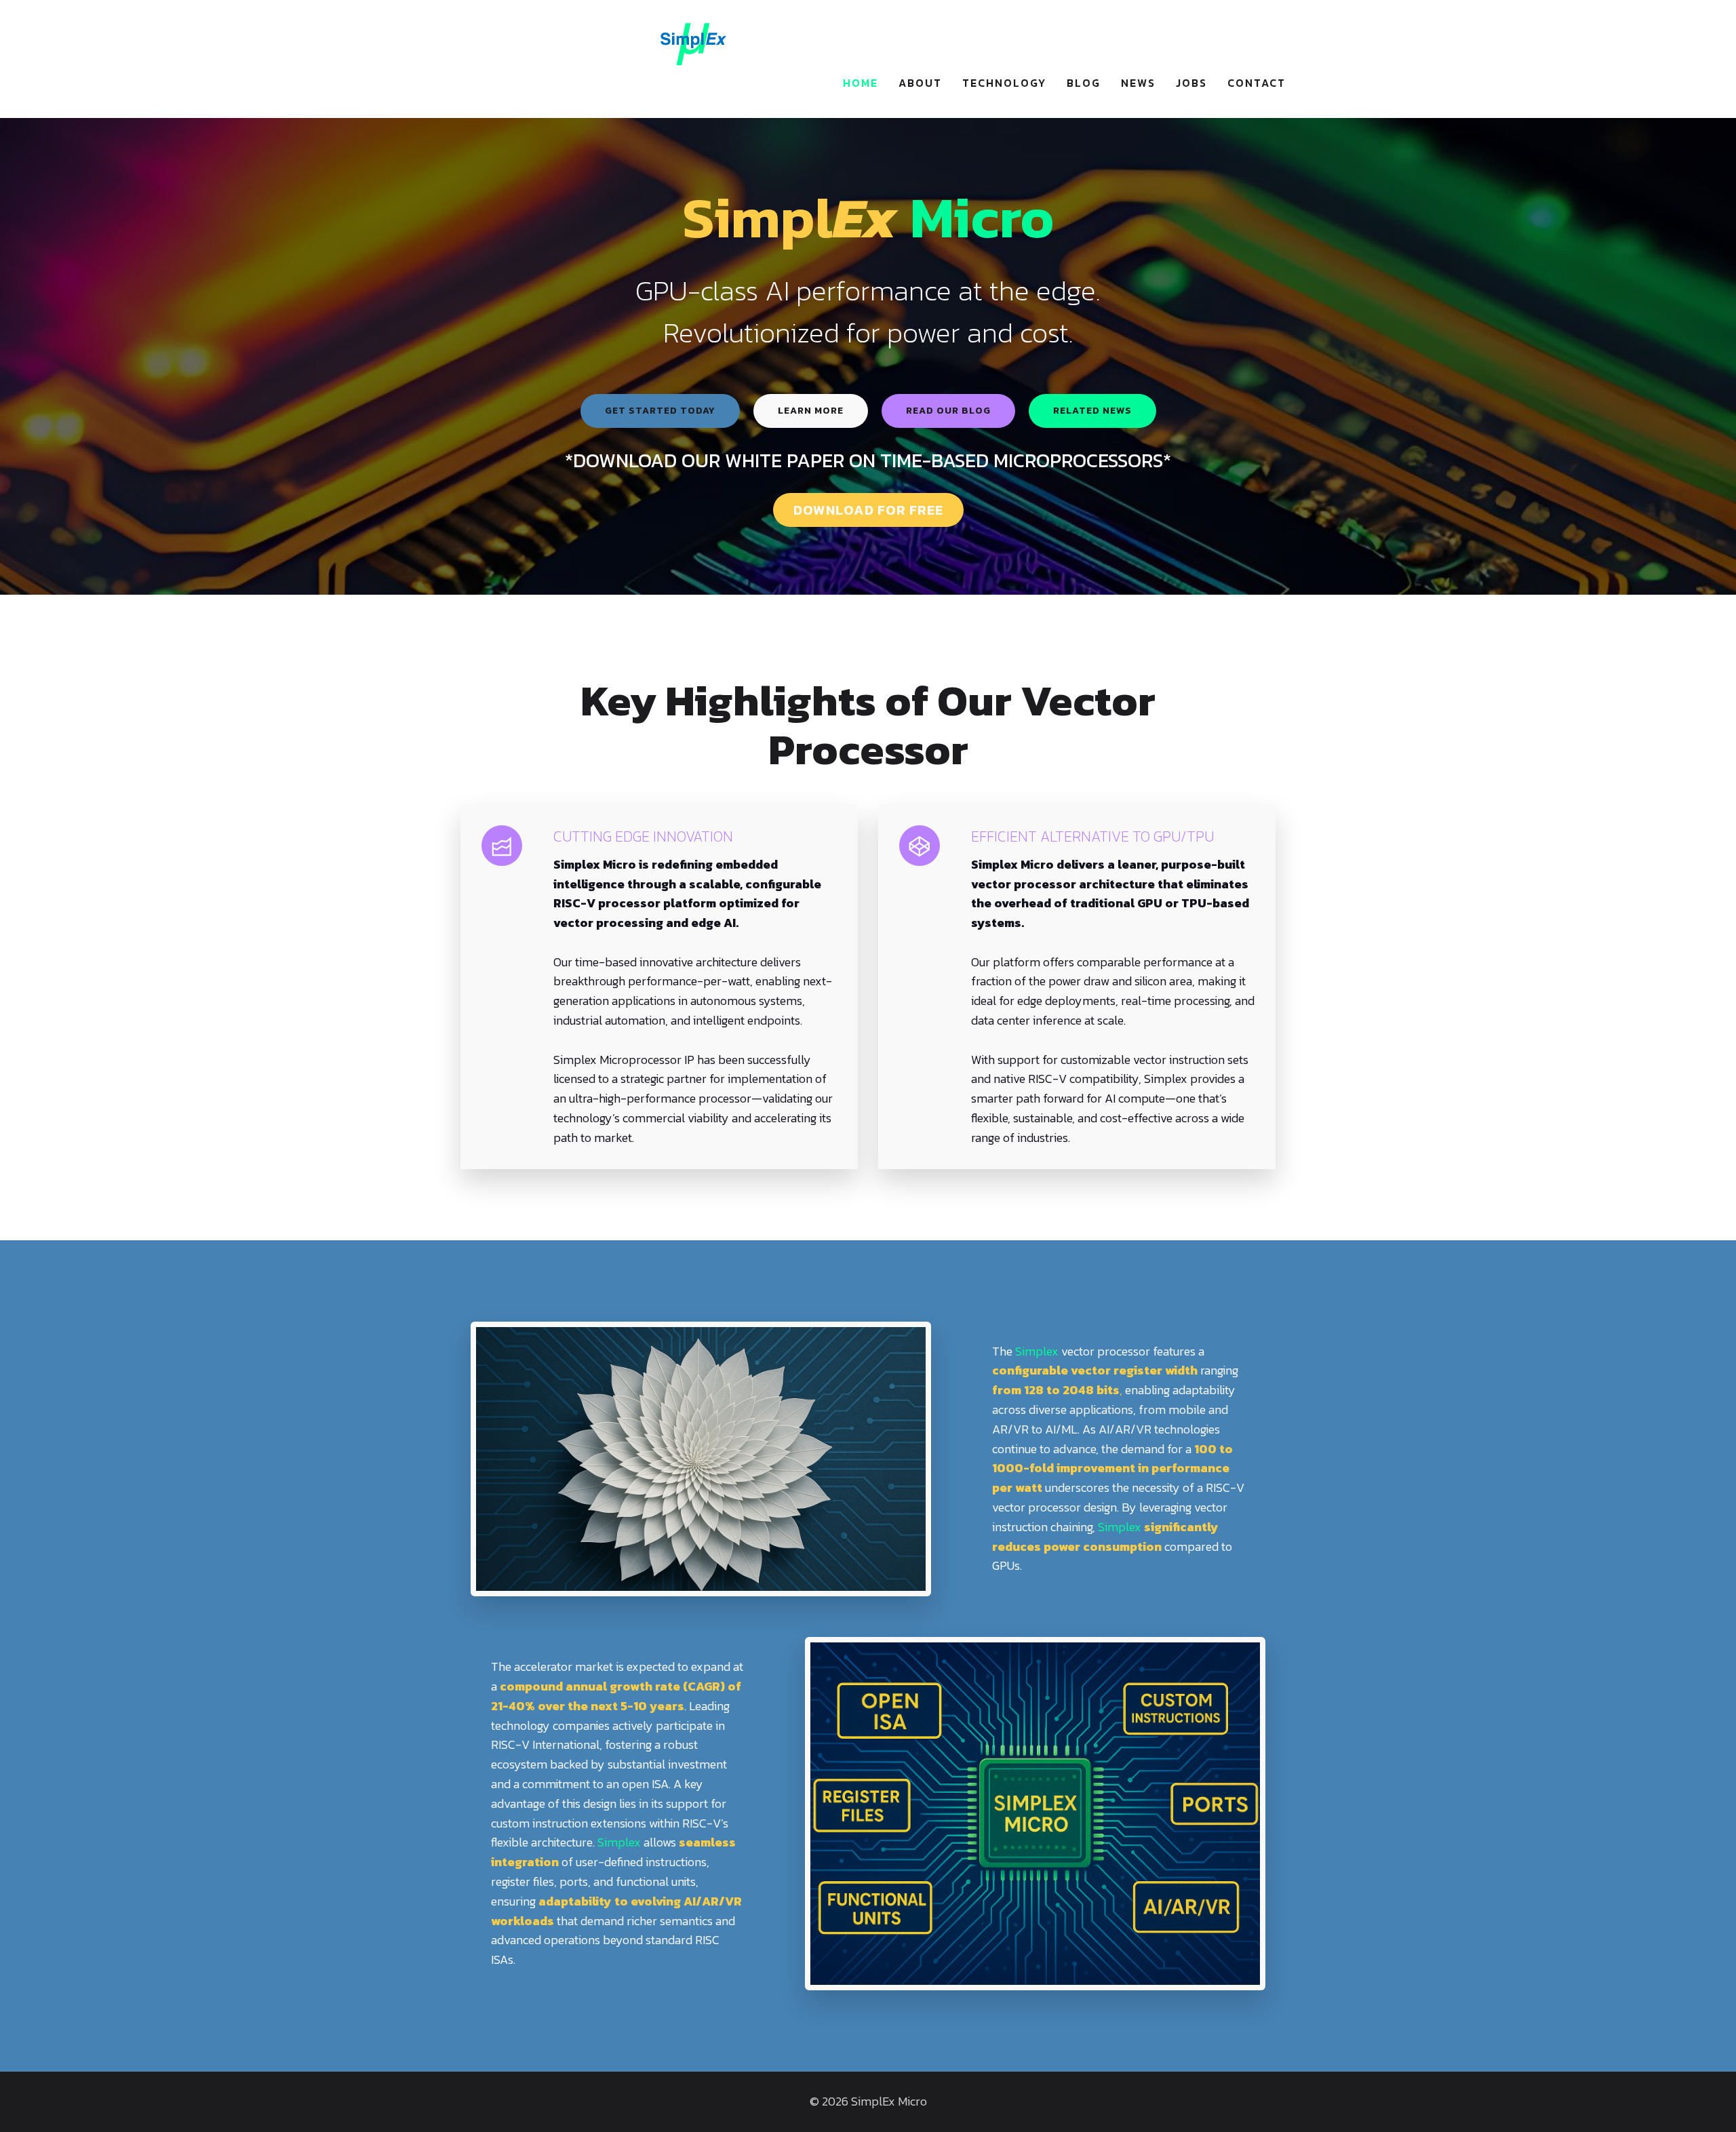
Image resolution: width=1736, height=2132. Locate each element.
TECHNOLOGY (1004, 83)
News (1138, 83)
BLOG (1084, 83)
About (920, 83)
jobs (1191, 83)
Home (861, 83)
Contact (1257, 83)
